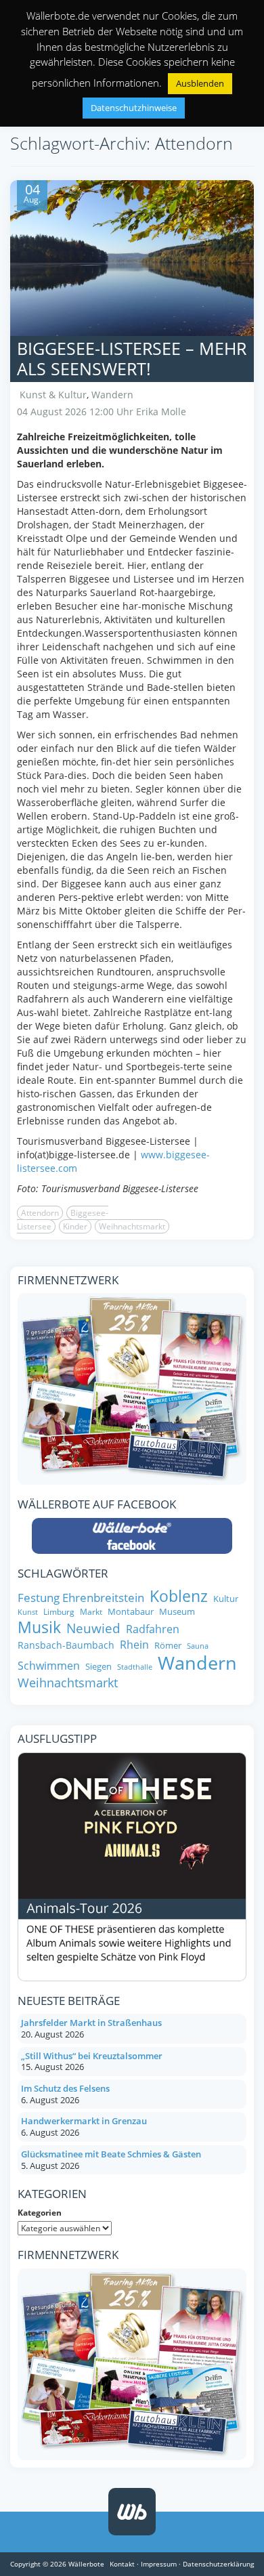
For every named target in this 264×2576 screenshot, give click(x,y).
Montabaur (131, 1612)
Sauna (198, 1646)
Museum (177, 1612)
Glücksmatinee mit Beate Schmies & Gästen (111, 2154)
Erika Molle (161, 411)
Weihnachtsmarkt (132, 1226)
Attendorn (40, 1213)
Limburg (59, 1612)
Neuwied (93, 1629)
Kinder (75, 1226)
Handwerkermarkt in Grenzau (84, 2121)
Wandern (112, 395)
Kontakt (122, 2564)
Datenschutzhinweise (134, 108)
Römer (168, 1646)
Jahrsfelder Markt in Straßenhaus (91, 2023)
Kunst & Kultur (53, 395)
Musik (39, 1628)
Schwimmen (49, 1666)
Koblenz (179, 1596)
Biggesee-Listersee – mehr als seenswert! (132, 358)
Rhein (134, 1645)
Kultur (226, 1599)
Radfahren (153, 1629)
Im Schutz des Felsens (65, 2088)
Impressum (159, 2564)
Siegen (98, 1667)
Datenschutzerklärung (218, 2564)
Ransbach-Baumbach (66, 1645)
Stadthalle (135, 1667)
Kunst (28, 1612)
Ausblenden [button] (200, 83)
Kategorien (40, 2213)
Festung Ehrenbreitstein (81, 1598)
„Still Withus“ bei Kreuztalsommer (92, 2056)
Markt (91, 1612)
